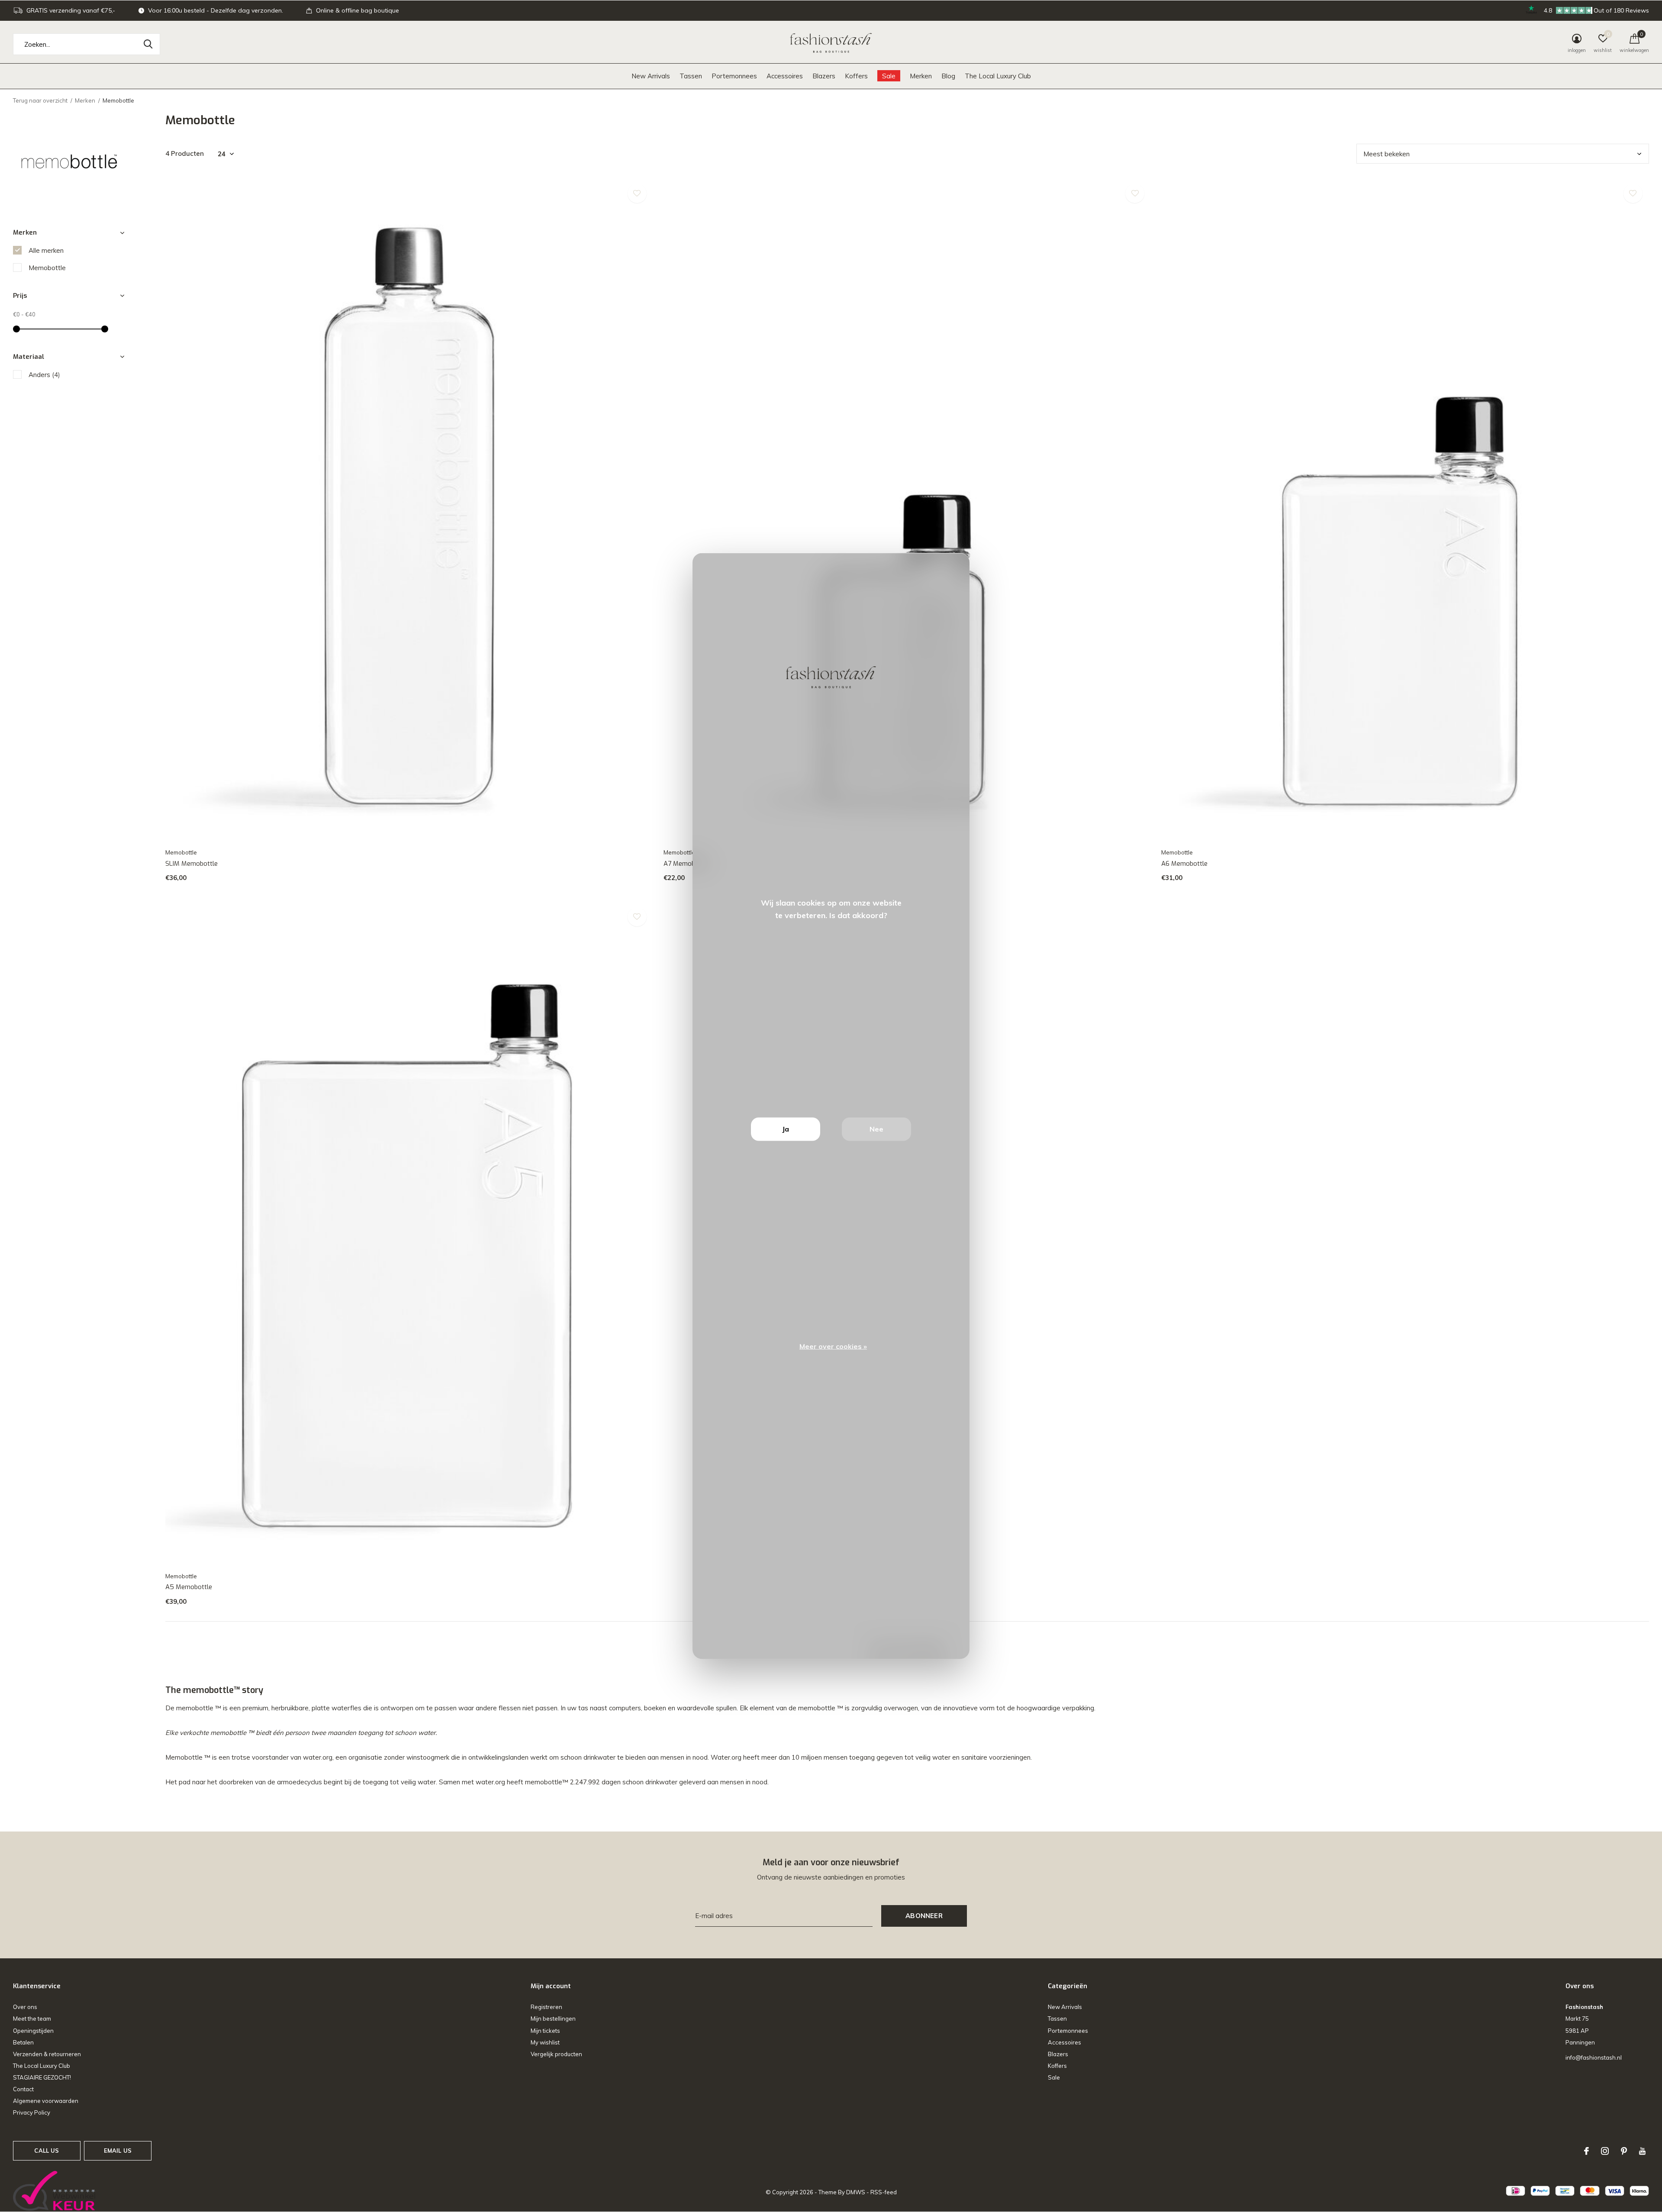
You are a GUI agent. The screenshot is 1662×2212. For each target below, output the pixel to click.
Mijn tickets (545, 2031)
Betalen (23, 2042)
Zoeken (148, 44)
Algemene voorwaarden (46, 2101)
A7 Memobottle (686, 864)
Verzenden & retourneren (47, 2054)
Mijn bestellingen (553, 2019)
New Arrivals (651, 76)
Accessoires (785, 76)
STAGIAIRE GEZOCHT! (42, 2077)
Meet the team (32, 2019)
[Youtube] (1642, 2151)
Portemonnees (734, 76)
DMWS (856, 2192)
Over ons (25, 2007)
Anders (44, 375)
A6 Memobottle (1184, 864)
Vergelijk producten (556, 2054)
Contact (23, 2089)
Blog (948, 76)
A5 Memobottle (189, 1587)
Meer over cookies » (833, 1346)
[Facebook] (1586, 2151)
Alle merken (46, 250)
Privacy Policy (32, 2112)
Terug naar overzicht (40, 100)
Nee (876, 1129)
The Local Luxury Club (998, 76)
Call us (47, 2151)
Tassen (691, 76)
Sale (889, 76)
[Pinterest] (1624, 2151)
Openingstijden (33, 2031)
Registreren (546, 2007)
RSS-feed (884, 2192)
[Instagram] (1605, 2151)
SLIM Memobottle (192, 864)
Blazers (824, 76)
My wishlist (545, 2042)
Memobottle (47, 268)
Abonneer (924, 1916)
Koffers (856, 76)
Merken (921, 76)
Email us (118, 2151)
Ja (786, 1129)
